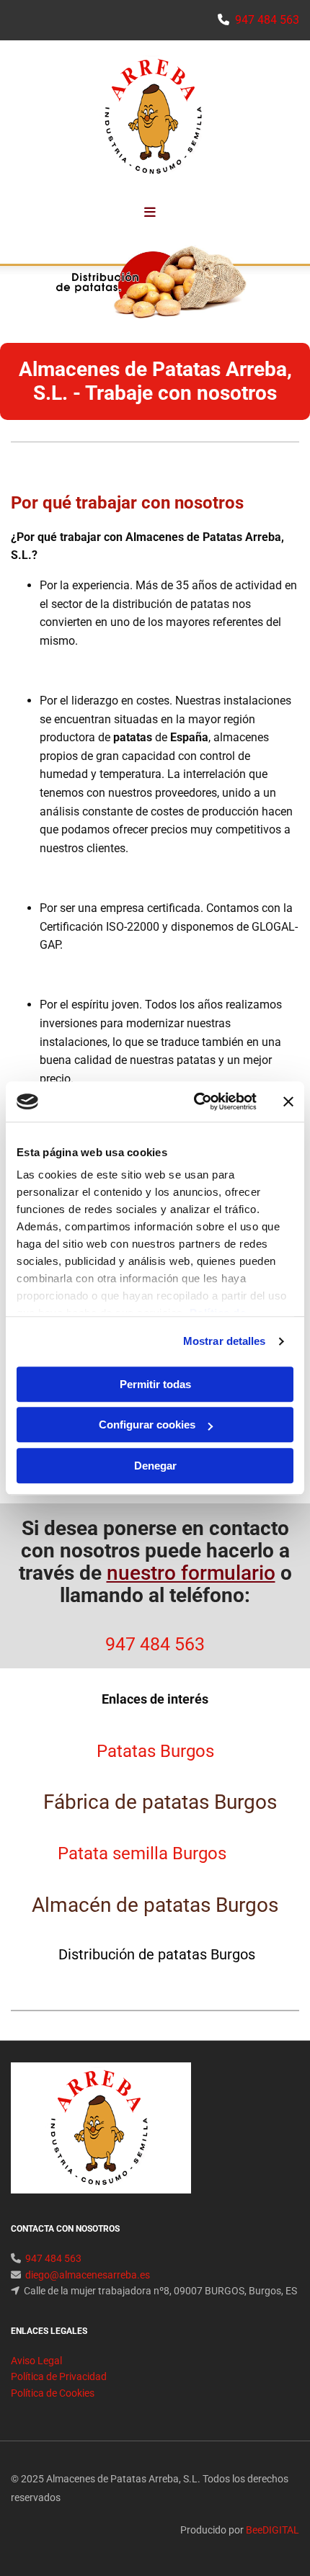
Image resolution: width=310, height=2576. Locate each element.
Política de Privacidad (59, 2376)
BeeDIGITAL (273, 2530)
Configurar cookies (147, 1425)
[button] (150, 213)
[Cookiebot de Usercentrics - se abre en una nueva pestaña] (195, 1101)
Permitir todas (155, 1384)
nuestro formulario (191, 1573)
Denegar (155, 1466)
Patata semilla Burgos (142, 1853)
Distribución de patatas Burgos (155, 1954)
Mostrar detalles (225, 1341)
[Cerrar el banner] (288, 1101)
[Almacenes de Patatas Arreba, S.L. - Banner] (155, 281)
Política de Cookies (53, 2393)
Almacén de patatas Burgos (155, 1905)
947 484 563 (155, 1644)
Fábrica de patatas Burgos (155, 1802)
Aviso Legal (36, 2361)
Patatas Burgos (155, 1751)
